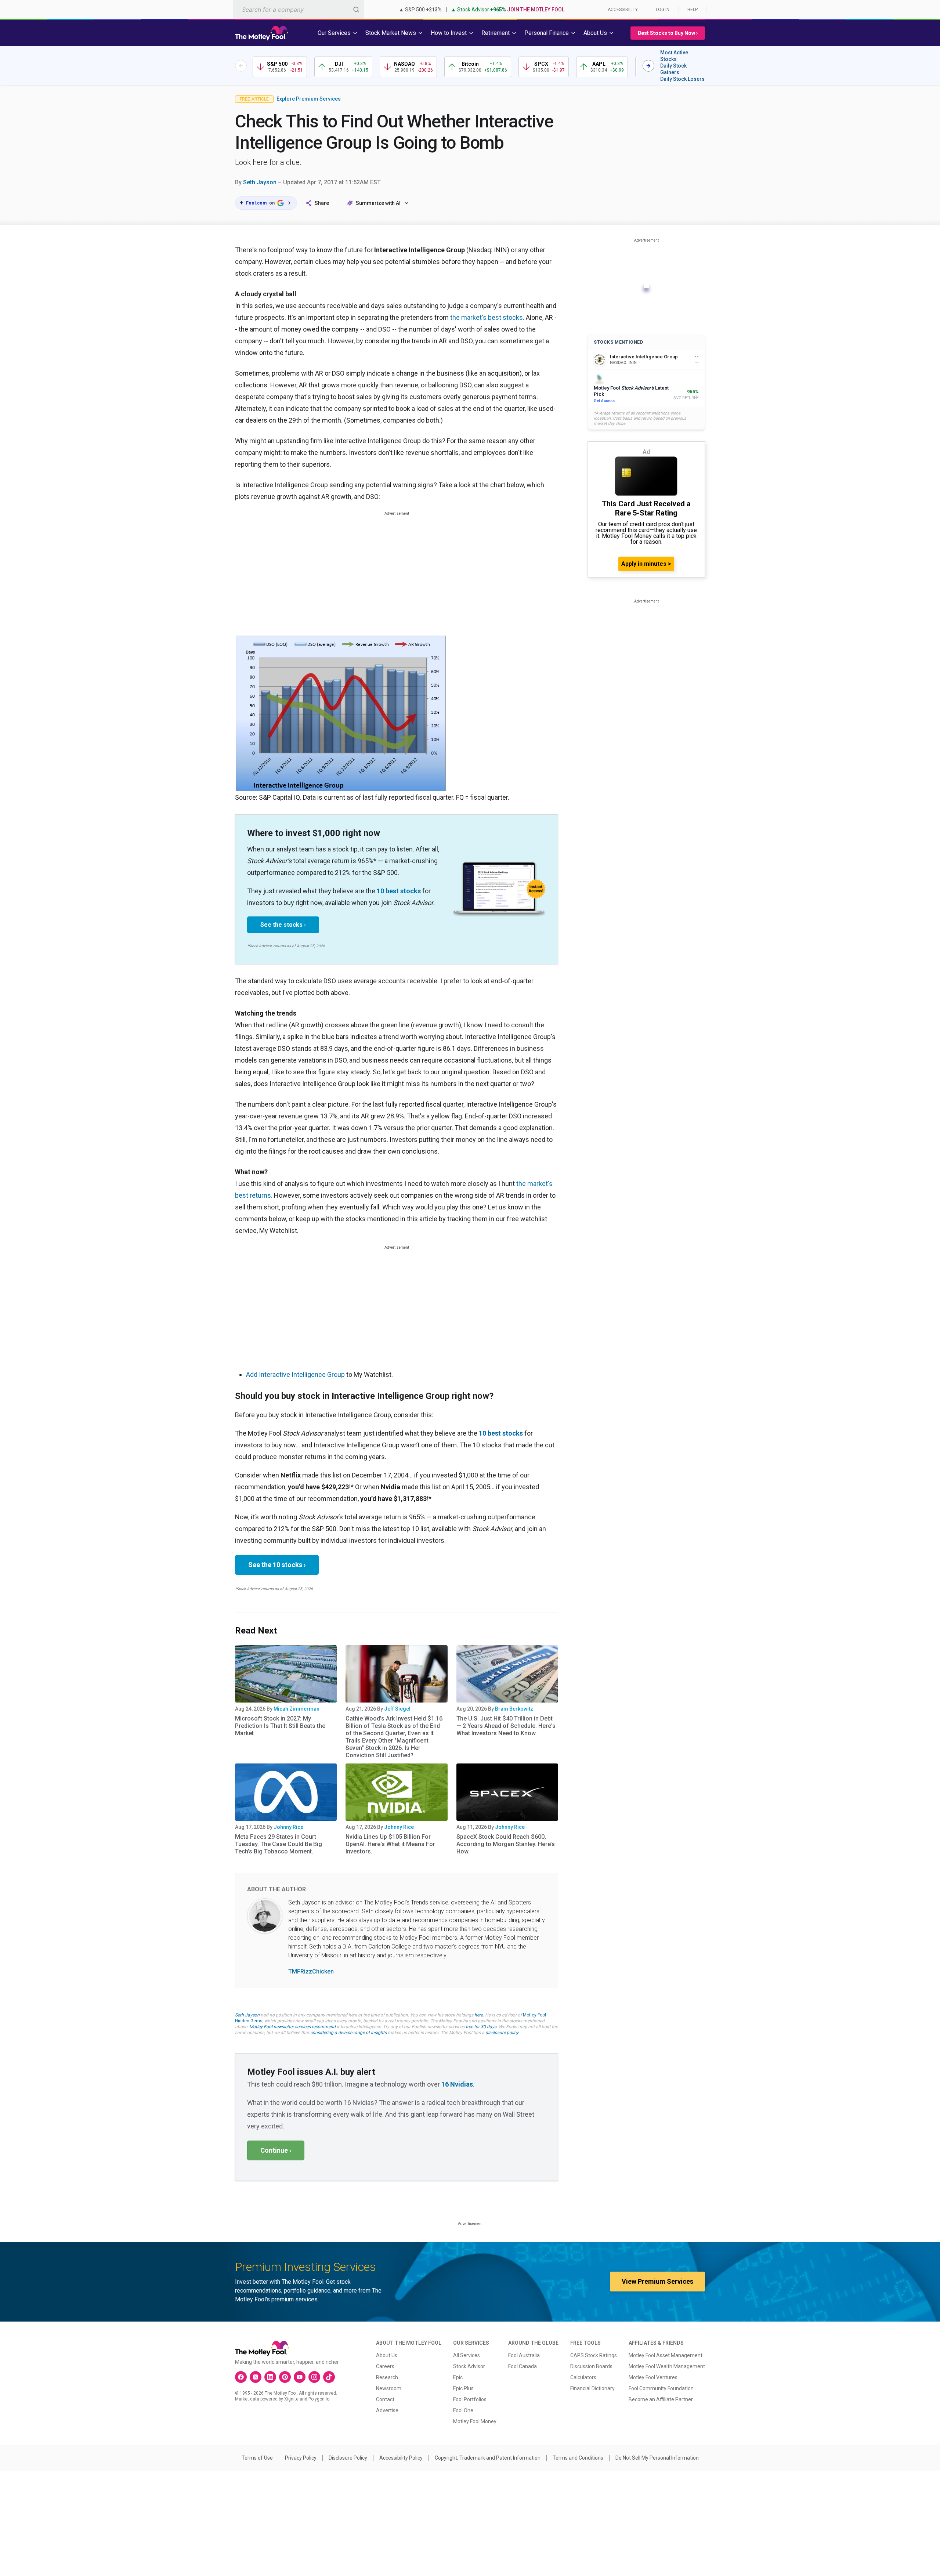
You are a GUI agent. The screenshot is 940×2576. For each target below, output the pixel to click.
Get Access (604, 401)
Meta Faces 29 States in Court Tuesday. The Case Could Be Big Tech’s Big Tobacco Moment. (279, 1844)
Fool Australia (524, 2355)
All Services (467, 2355)
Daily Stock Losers (682, 79)
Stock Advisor (469, 2366)
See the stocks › (283, 925)
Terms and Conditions (578, 2458)
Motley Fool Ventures (653, 2377)
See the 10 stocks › (277, 1565)
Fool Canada (523, 2366)
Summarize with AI (378, 203)
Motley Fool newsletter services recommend (292, 2027)
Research (387, 2377)
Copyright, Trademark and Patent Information (488, 2458)
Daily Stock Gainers (673, 69)
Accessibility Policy (401, 2458)
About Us (387, 2355)
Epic (458, 2377)
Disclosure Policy (348, 2458)
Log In (663, 10)
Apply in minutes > (646, 564)
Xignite (291, 2399)
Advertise (387, 2410)
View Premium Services (657, 2281)
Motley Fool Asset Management (666, 2355)
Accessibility (623, 10)
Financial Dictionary (592, 2388)
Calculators (583, 2377)
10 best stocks (399, 891)
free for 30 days (481, 2027)
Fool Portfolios (470, 2399)
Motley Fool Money (475, 2421)
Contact (385, 2399)
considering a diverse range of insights (348, 2033)
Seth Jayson (260, 182)
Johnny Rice (288, 1827)
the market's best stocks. (487, 317)
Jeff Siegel (397, 1709)
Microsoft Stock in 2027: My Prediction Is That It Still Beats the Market (280, 1726)
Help (693, 10)
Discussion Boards (591, 2366)
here (479, 2015)
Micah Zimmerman (297, 1709)
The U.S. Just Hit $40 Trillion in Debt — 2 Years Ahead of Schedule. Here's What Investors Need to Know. (506, 1726)
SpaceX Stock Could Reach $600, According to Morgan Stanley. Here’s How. (506, 1844)
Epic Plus (463, 2388)
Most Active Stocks (674, 56)
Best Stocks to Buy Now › (668, 33)
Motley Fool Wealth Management (667, 2366)
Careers (385, 2366)
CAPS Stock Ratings (594, 2355)
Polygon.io (319, 2399)
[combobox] (299, 9)
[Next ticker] (648, 66)
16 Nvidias (457, 2084)
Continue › (276, 2150)
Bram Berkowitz (514, 1709)
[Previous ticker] (241, 66)
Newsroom (389, 2388)
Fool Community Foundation (661, 2388)
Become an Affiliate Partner (661, 2399)
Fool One (463, 2410)
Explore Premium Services (309, 99)
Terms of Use (257, 2458)
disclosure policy (502, 2033)
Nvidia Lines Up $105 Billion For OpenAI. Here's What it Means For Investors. (390, 1844)
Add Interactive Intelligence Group (295, 1374)
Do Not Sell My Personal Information (657, 2458)
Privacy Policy (301, 2458)
